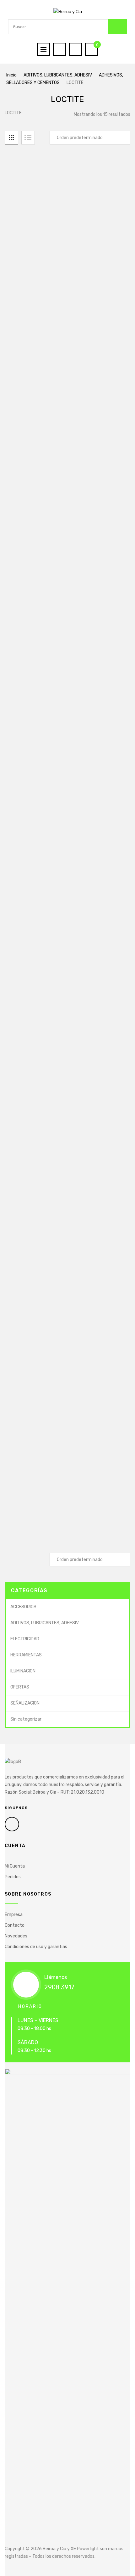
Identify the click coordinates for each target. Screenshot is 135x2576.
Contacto (15, 1925)
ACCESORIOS (23, 1607)
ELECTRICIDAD (25, 1639)
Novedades (16, 1936)
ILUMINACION (23, 1671)
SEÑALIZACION (25, 1703)
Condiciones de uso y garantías (36, 1947)
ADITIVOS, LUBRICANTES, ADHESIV (58, 75)
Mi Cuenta (15, 1866)
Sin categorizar (26, 1719)
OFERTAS (20, 1687)
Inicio (11, 75)
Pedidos (13, 1877)
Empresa (14, 1915)
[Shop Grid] (11, 138)
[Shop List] (28, 138)
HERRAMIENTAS (26, 1655)
